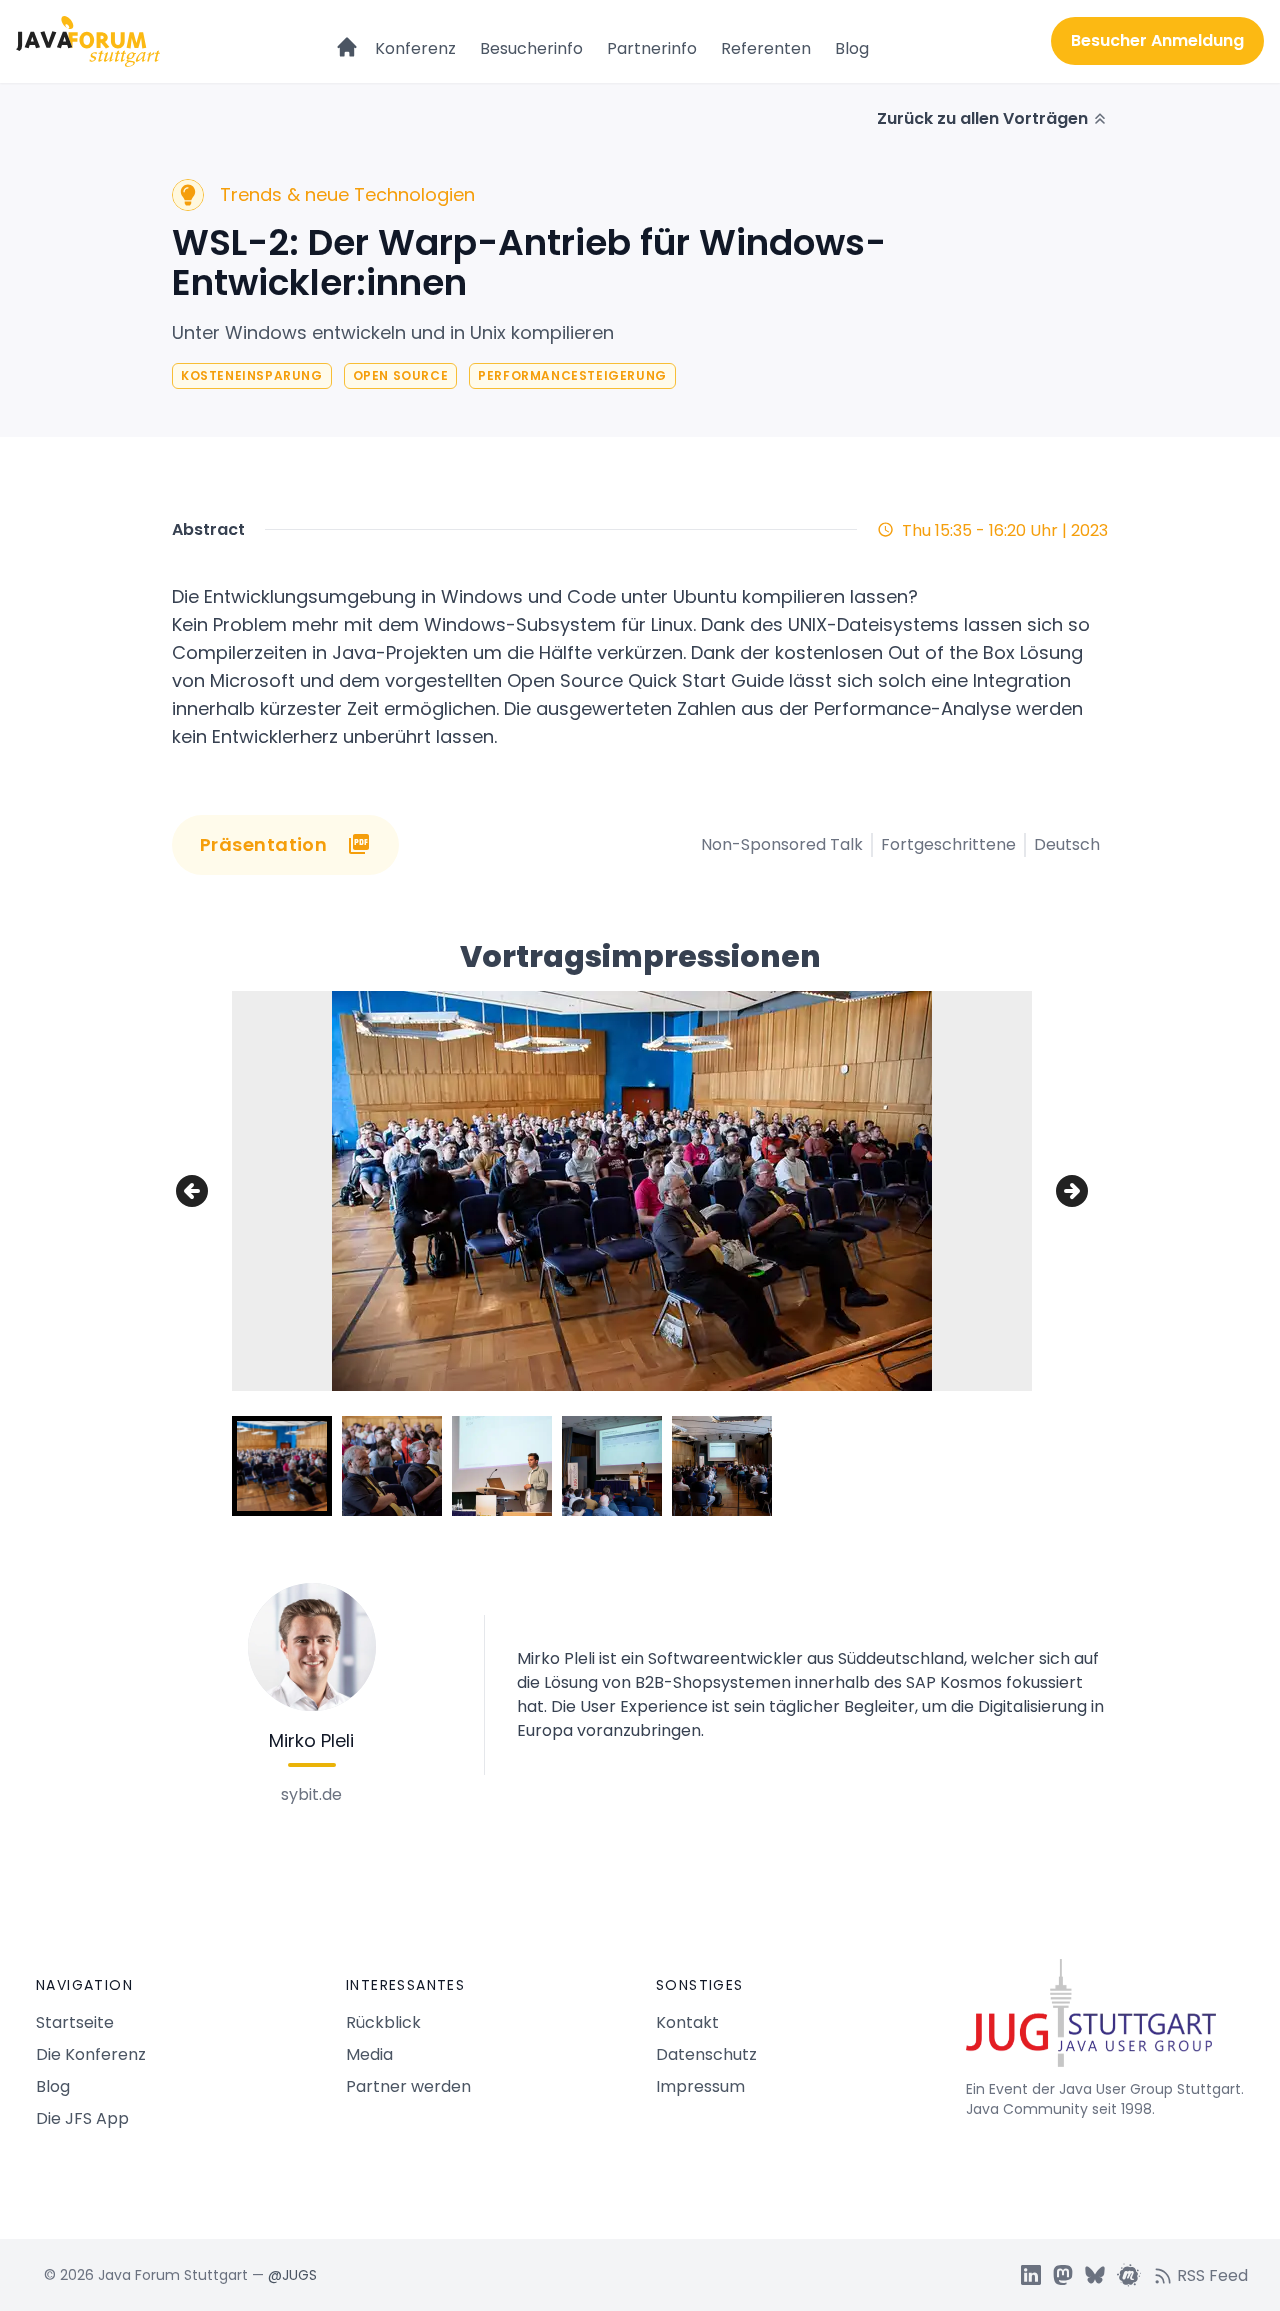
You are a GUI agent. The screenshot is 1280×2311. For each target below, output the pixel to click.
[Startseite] (347, 38)
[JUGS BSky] (1095, 2275)
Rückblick (383, 2022)
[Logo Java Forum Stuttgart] (88, 41)
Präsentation (263, 844)
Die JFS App (82, 2118)
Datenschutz (706, 2054)
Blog (852, 48)
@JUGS (292, 2275)
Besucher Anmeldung (1157, 40)
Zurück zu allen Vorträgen (982, 118)
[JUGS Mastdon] (1063, 2275)
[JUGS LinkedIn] (1031, 2275)
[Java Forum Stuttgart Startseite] (1105, 2021)
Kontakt (687, 2022)
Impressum (700, 2086)
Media (369, 2054)
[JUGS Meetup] (1129, 2275)
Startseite (75, 2022)
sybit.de (311, 1794)
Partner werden (408, 2086)
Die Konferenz (91, 2054)
